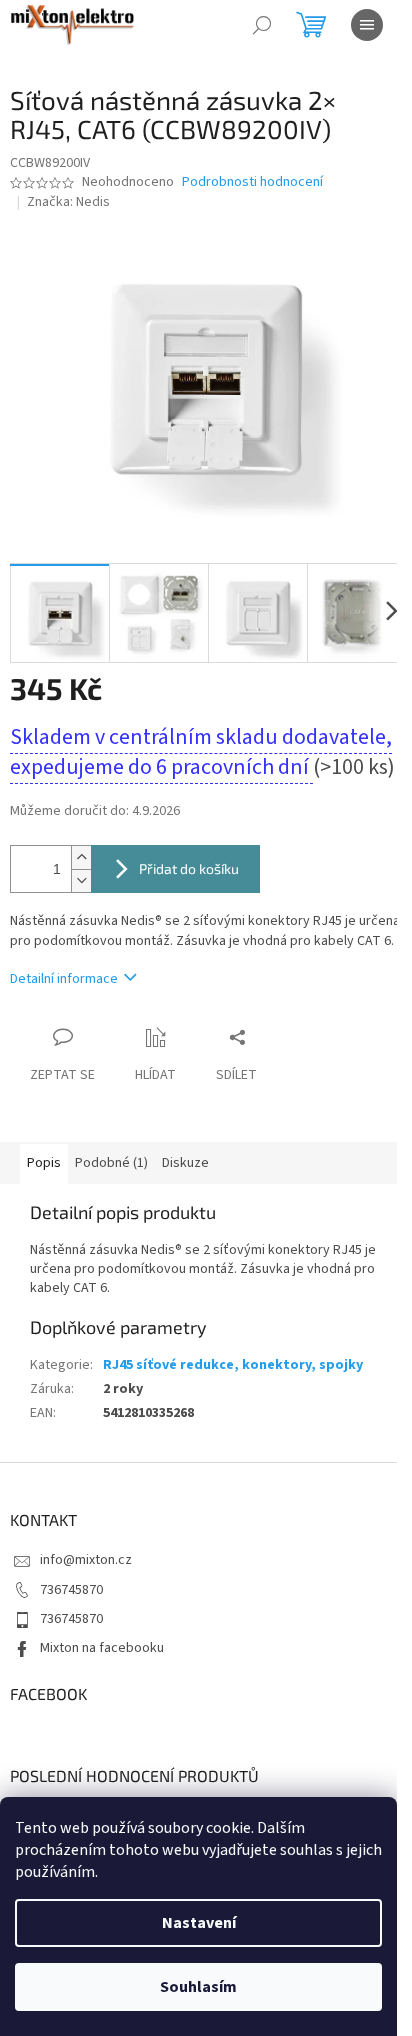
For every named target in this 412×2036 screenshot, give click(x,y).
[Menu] (367, 25)
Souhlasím (198, 1987)
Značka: (68, 202)
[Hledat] (262, 25)
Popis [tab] (44, 1163)
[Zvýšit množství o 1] (81, 857)
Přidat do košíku (189, 868)
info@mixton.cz (86, 1560)
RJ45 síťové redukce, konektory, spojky (233, 1365)
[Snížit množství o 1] (81, 880)
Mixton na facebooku (102, 1648)
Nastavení (199, 1923)
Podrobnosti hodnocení (252, 182)
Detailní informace (64, 979)
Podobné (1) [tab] (111, 1163)
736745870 (71, 1590)
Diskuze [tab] (185, 1163)
